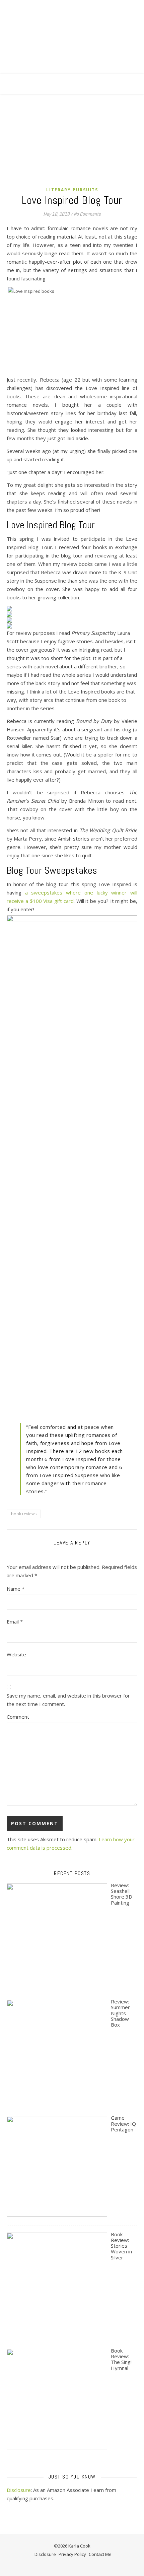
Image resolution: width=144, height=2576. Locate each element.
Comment (18, 1717)
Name (16, 1589)
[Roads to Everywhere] (72, 44)
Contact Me (100, 2554)
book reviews (24, 1514)
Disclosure (19, 2490)
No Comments (87, 214)
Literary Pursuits (72, 190)
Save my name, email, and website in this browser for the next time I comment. (68, 1700)
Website (16, 1654)
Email (15, 1622)
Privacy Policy (72, 2554)
